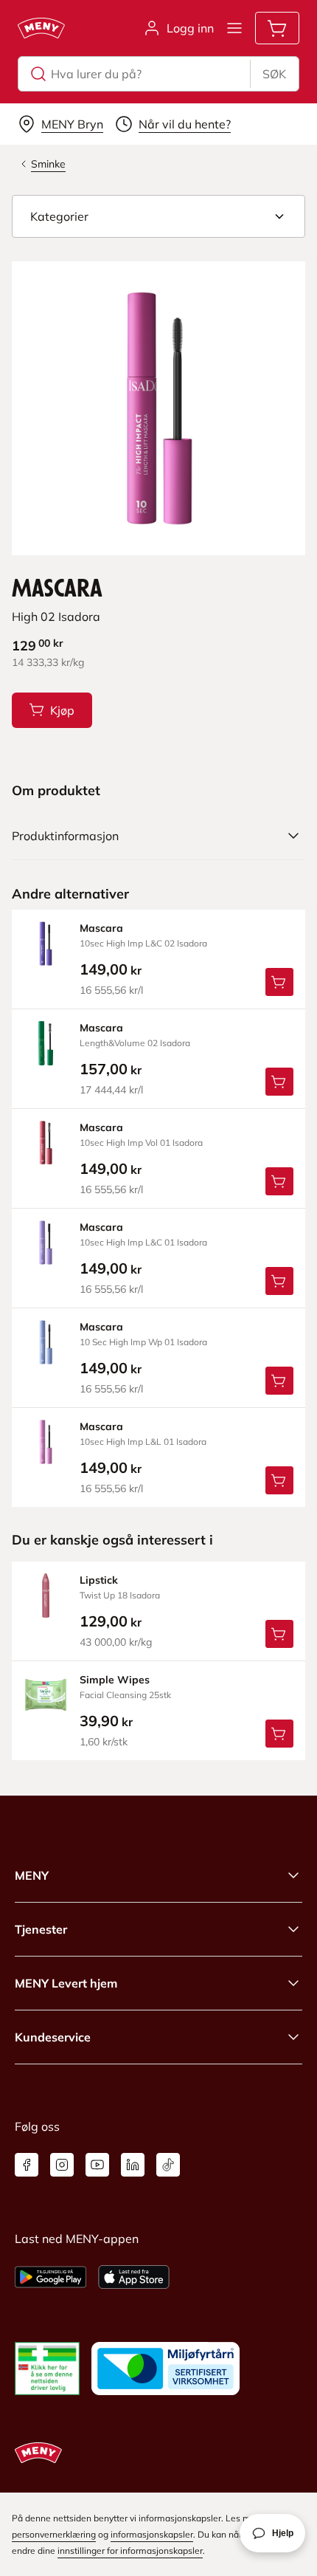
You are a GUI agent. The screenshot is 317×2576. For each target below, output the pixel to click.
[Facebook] (27, 2165)
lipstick (99, 1580)
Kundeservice (53, 2037)
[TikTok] (168, 2165)
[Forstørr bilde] (158, 408)
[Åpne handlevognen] (277, 28)
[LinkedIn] (133, 2165)
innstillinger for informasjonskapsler (130, 2551)
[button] (158, 216)
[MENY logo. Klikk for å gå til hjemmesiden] (41, 28)
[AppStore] (134, 2277)
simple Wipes (115, 1680)
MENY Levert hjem (66, 1983)
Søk (274, 74)
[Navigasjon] (234, 28)
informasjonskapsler (152, 2534)
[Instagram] (62, 2165)
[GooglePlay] (50, 2277)
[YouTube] (97, 2165)
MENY (32, 1875)
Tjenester (41, 1929)
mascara (101, 928)
